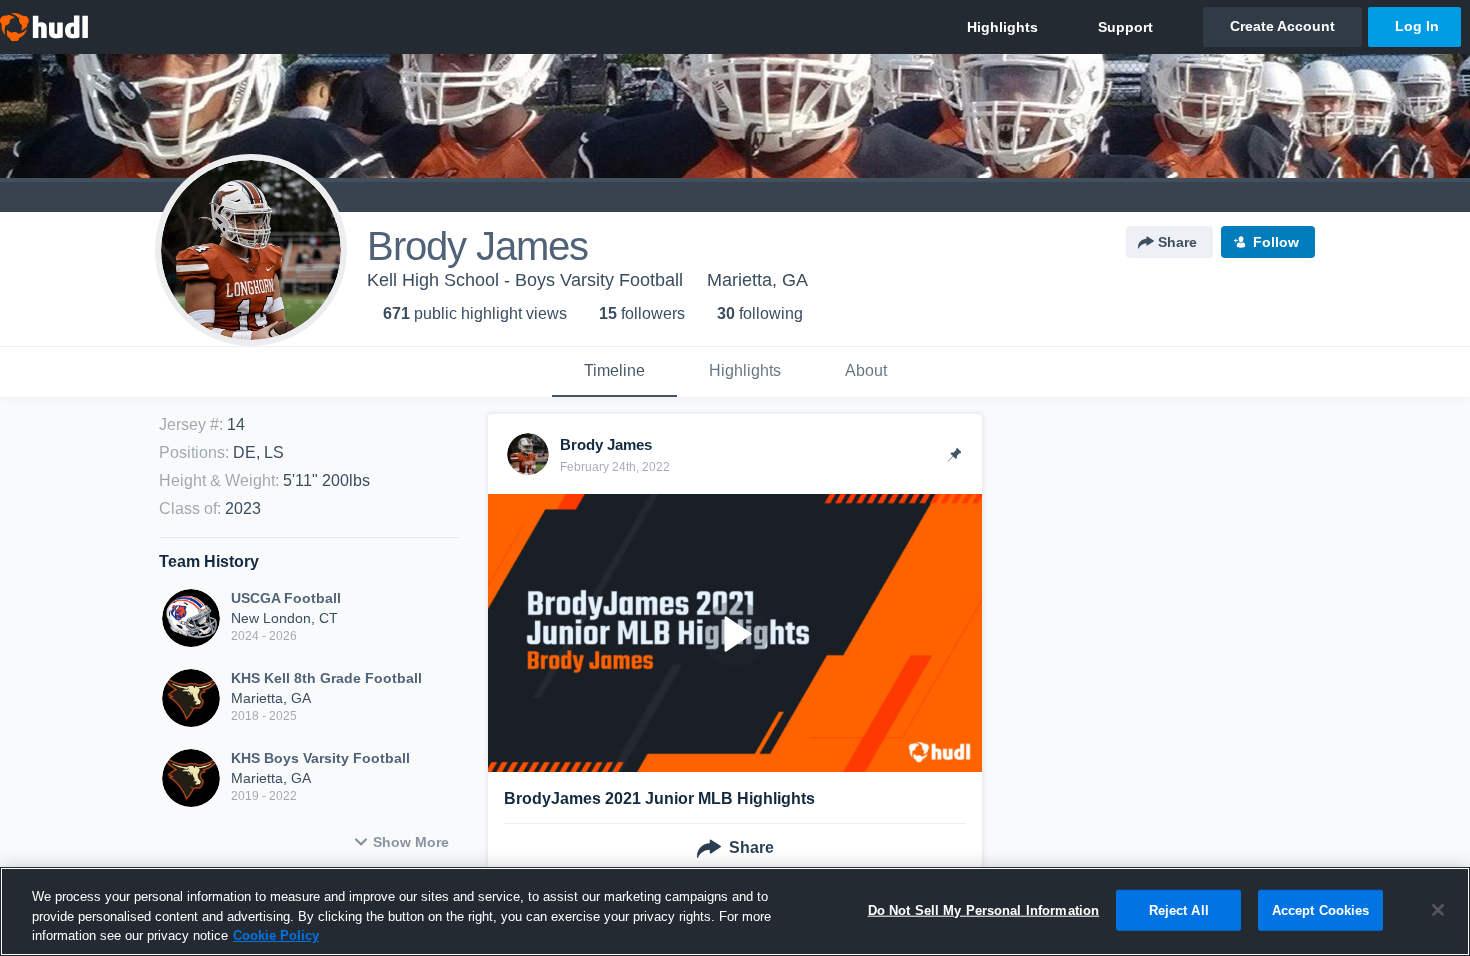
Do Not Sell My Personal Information (984, 909)
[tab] (614, 372)
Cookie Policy (276, 935)
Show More (411, 842)
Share (1177, 242)
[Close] (1438, 910)
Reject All (1179, 909)
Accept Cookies (1321, 909)
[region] (735, 911)
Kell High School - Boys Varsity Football (525, 280)
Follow (1276, 242)
